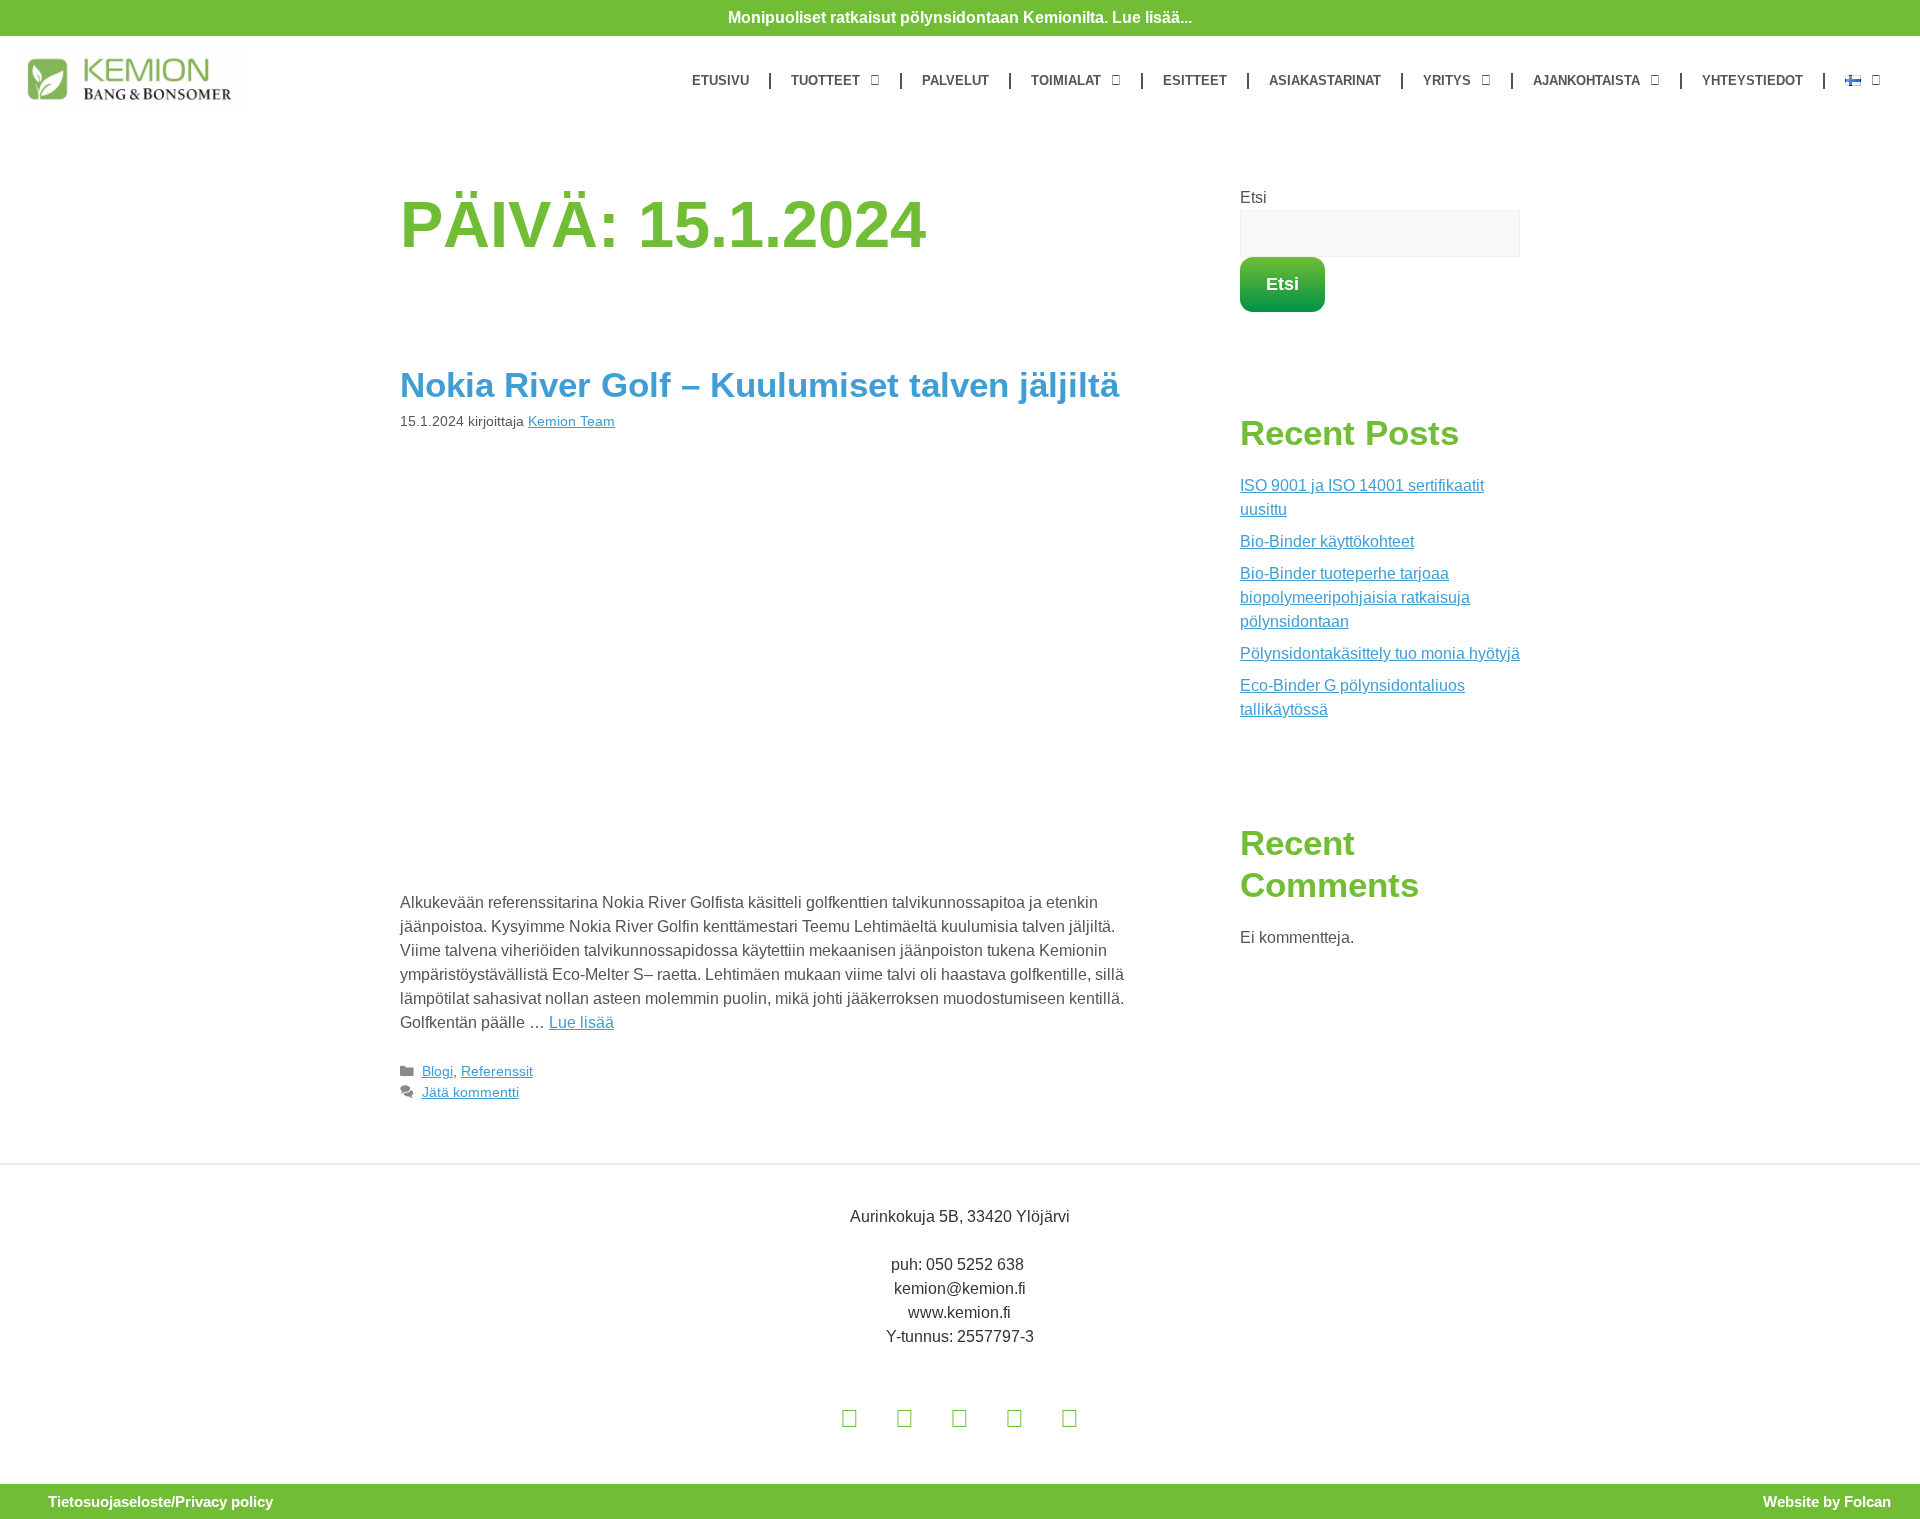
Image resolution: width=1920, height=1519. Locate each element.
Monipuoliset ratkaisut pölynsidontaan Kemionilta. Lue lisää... (960, 17)
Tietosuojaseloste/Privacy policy (160, 1501)
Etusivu (720, 80)
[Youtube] (1015, 1418)
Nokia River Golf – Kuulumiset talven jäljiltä (759, 384)
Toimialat (1066, 80)
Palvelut (955, 80)
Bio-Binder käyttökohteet (1327, 541)
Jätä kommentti (470, 1092)
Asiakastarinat (1325, 80)
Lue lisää (581, 1022)
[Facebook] (960, 1418)
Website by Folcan (1827, 1501)
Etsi (1253, 197)
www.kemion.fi (959, 1312)
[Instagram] (905, 1418)
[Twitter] (1070, 1418)
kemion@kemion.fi (960, 1288)
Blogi (437, 1071)
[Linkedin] (850, 1418)
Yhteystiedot (1752, 80)
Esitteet (1195, 80)
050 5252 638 (977, 1264)
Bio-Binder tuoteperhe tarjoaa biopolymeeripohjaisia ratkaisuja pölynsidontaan (1355, 597)
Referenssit (497, 1071)
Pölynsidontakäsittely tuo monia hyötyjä (1380, 653)
